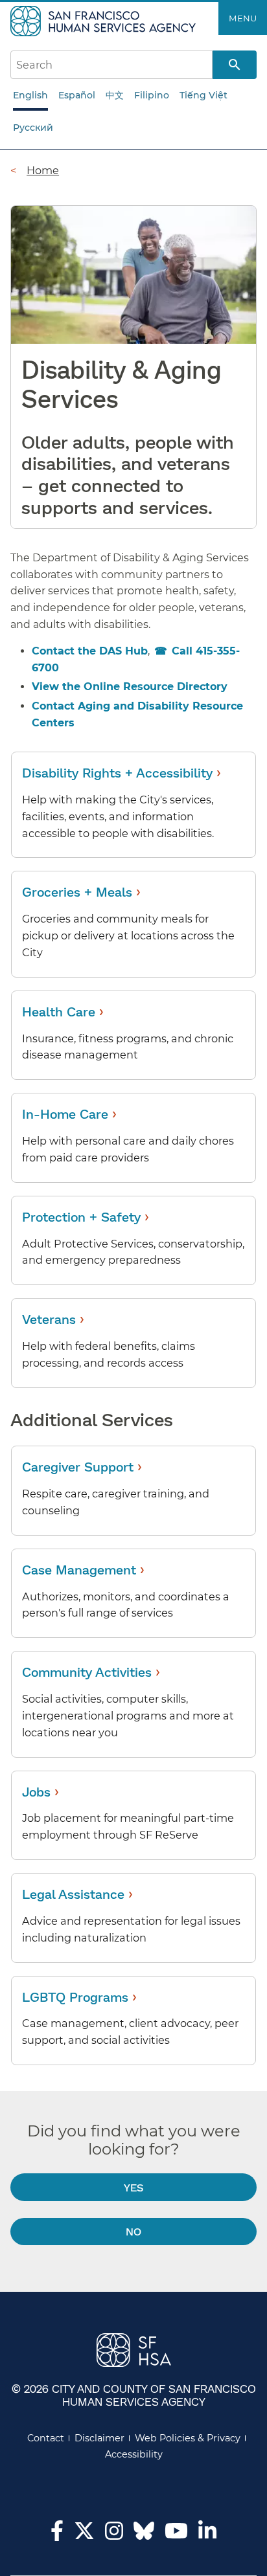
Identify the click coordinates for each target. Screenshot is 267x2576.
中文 (115, 95)
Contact (46, 2438)
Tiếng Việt (203, 95)
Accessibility (134, 2454)
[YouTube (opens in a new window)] (176, 2535)
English (30, 95)
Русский (33, 128)
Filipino (152, 95)
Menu (243, 18)
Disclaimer (99, 2438)
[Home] (105, 20)
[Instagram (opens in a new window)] (114, 2535)
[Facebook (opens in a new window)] (57, 2535)
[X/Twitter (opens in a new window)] (84, 2535)
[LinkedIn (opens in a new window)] (207, 2535)
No (133, 2231)
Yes (133, 2187)
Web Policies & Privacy (188, 2438)
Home (43, 170)
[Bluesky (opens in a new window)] (144, 2537)
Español (77, 95)
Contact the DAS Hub (90, 651)
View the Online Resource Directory (130, 687)
